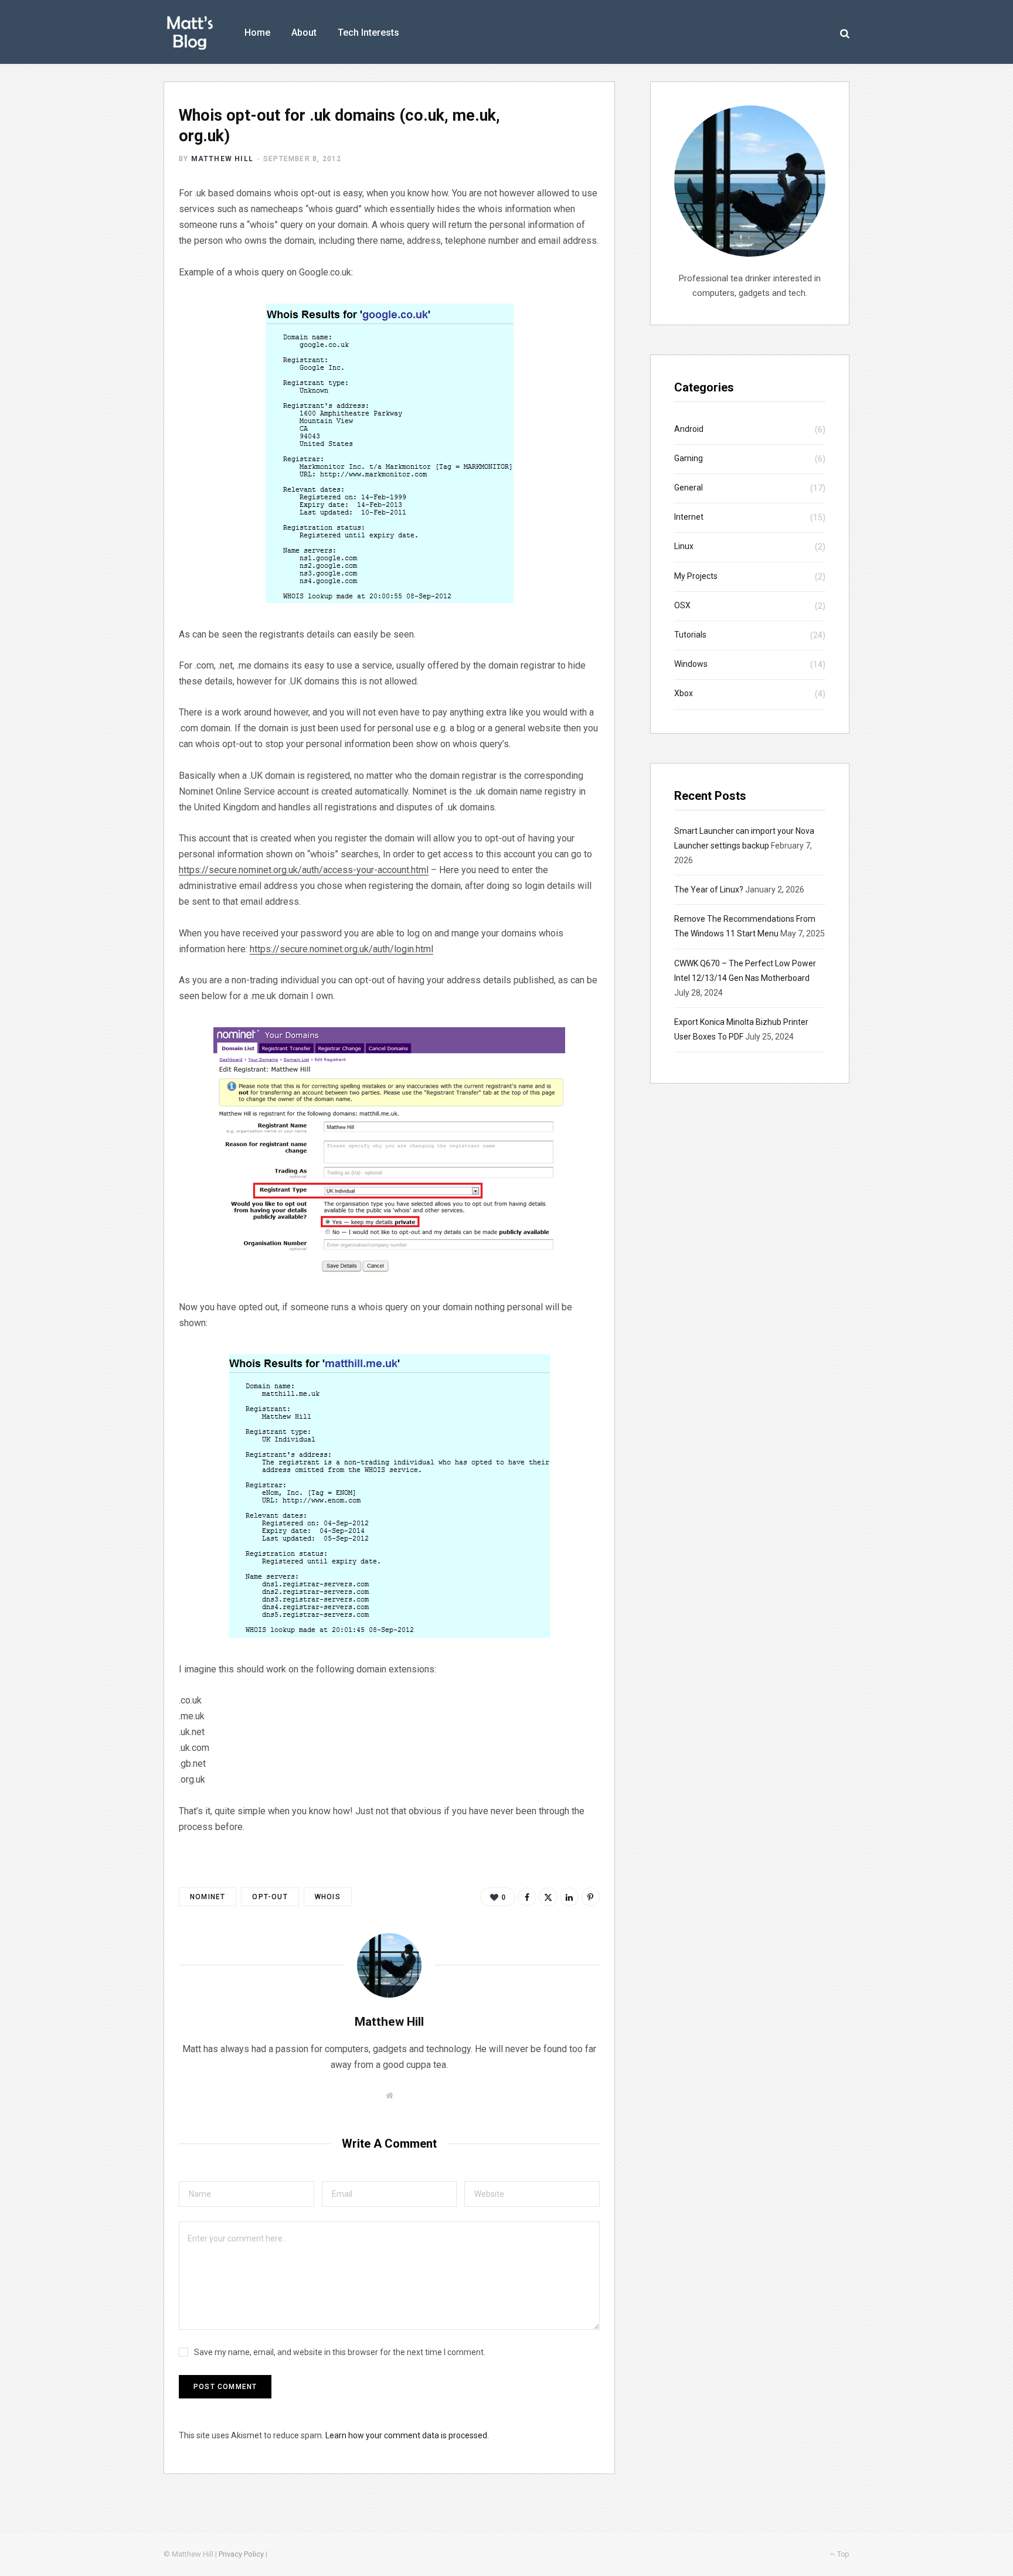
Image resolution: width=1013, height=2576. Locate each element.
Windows (691, 664)
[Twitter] (548, 1897)
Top (842, 2554)
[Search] (845, 33)
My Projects (696, 576)
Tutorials (690, 635)
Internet (689, 517)
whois (328, 1897)
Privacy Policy (241, 2554)
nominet (208, 1897)
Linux (684, 546)
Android (689, 429)
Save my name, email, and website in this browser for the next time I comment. (340, 2352)
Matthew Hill (222, 159)
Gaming (689, 458)
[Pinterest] (590, 1897)
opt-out (270, 1897)
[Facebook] (527, 1897)
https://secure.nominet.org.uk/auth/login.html (341, 949)
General (689, 488)
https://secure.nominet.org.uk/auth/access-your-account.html (304, 870)
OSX (682, 605)
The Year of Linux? (709, 890)
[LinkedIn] (569, 1897)
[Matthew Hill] (190, 33)
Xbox (684, 693)
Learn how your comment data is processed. (407, 2435)
